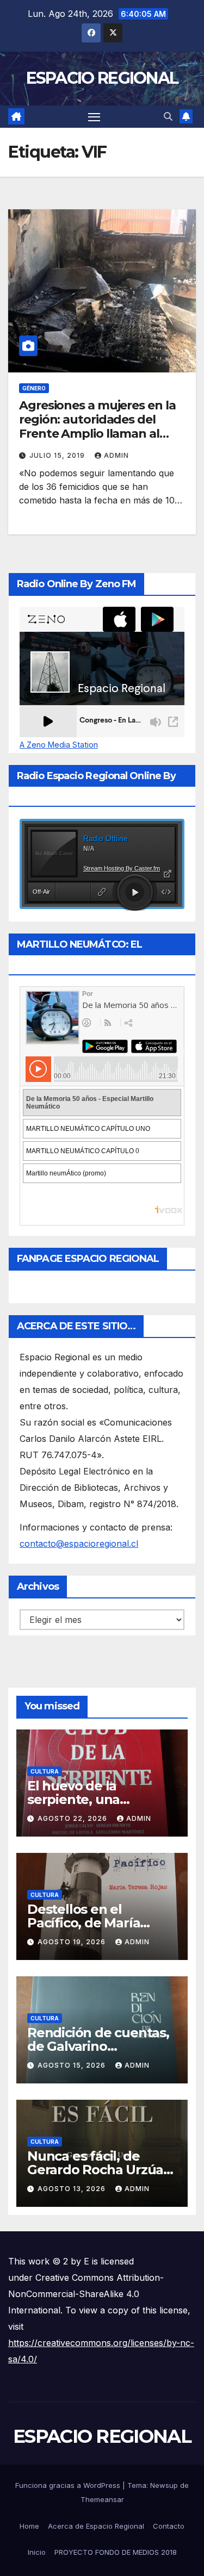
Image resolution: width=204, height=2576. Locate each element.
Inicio (37, 2552)
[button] (168, 116)
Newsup (164, 2485)
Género (34, 388)
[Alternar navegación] (94, 117)
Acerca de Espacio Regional (96, 2526)
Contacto (169, 2526)
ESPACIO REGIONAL (102, 78)
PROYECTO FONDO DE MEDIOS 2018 (116, 2552)
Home (29, 2526)
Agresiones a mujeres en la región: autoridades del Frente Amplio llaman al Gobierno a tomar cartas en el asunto (99, 434)
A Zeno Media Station (59, 745)
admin (116, 455)
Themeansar (102, 2499)
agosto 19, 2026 (73, 1942)
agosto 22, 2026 (73, 1818)
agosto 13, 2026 (73, 2189)
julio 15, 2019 (58, 455)
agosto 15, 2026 (73, 2065)
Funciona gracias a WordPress (69, 2485)
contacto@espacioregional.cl (79, 1544)
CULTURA (45, 1771)
